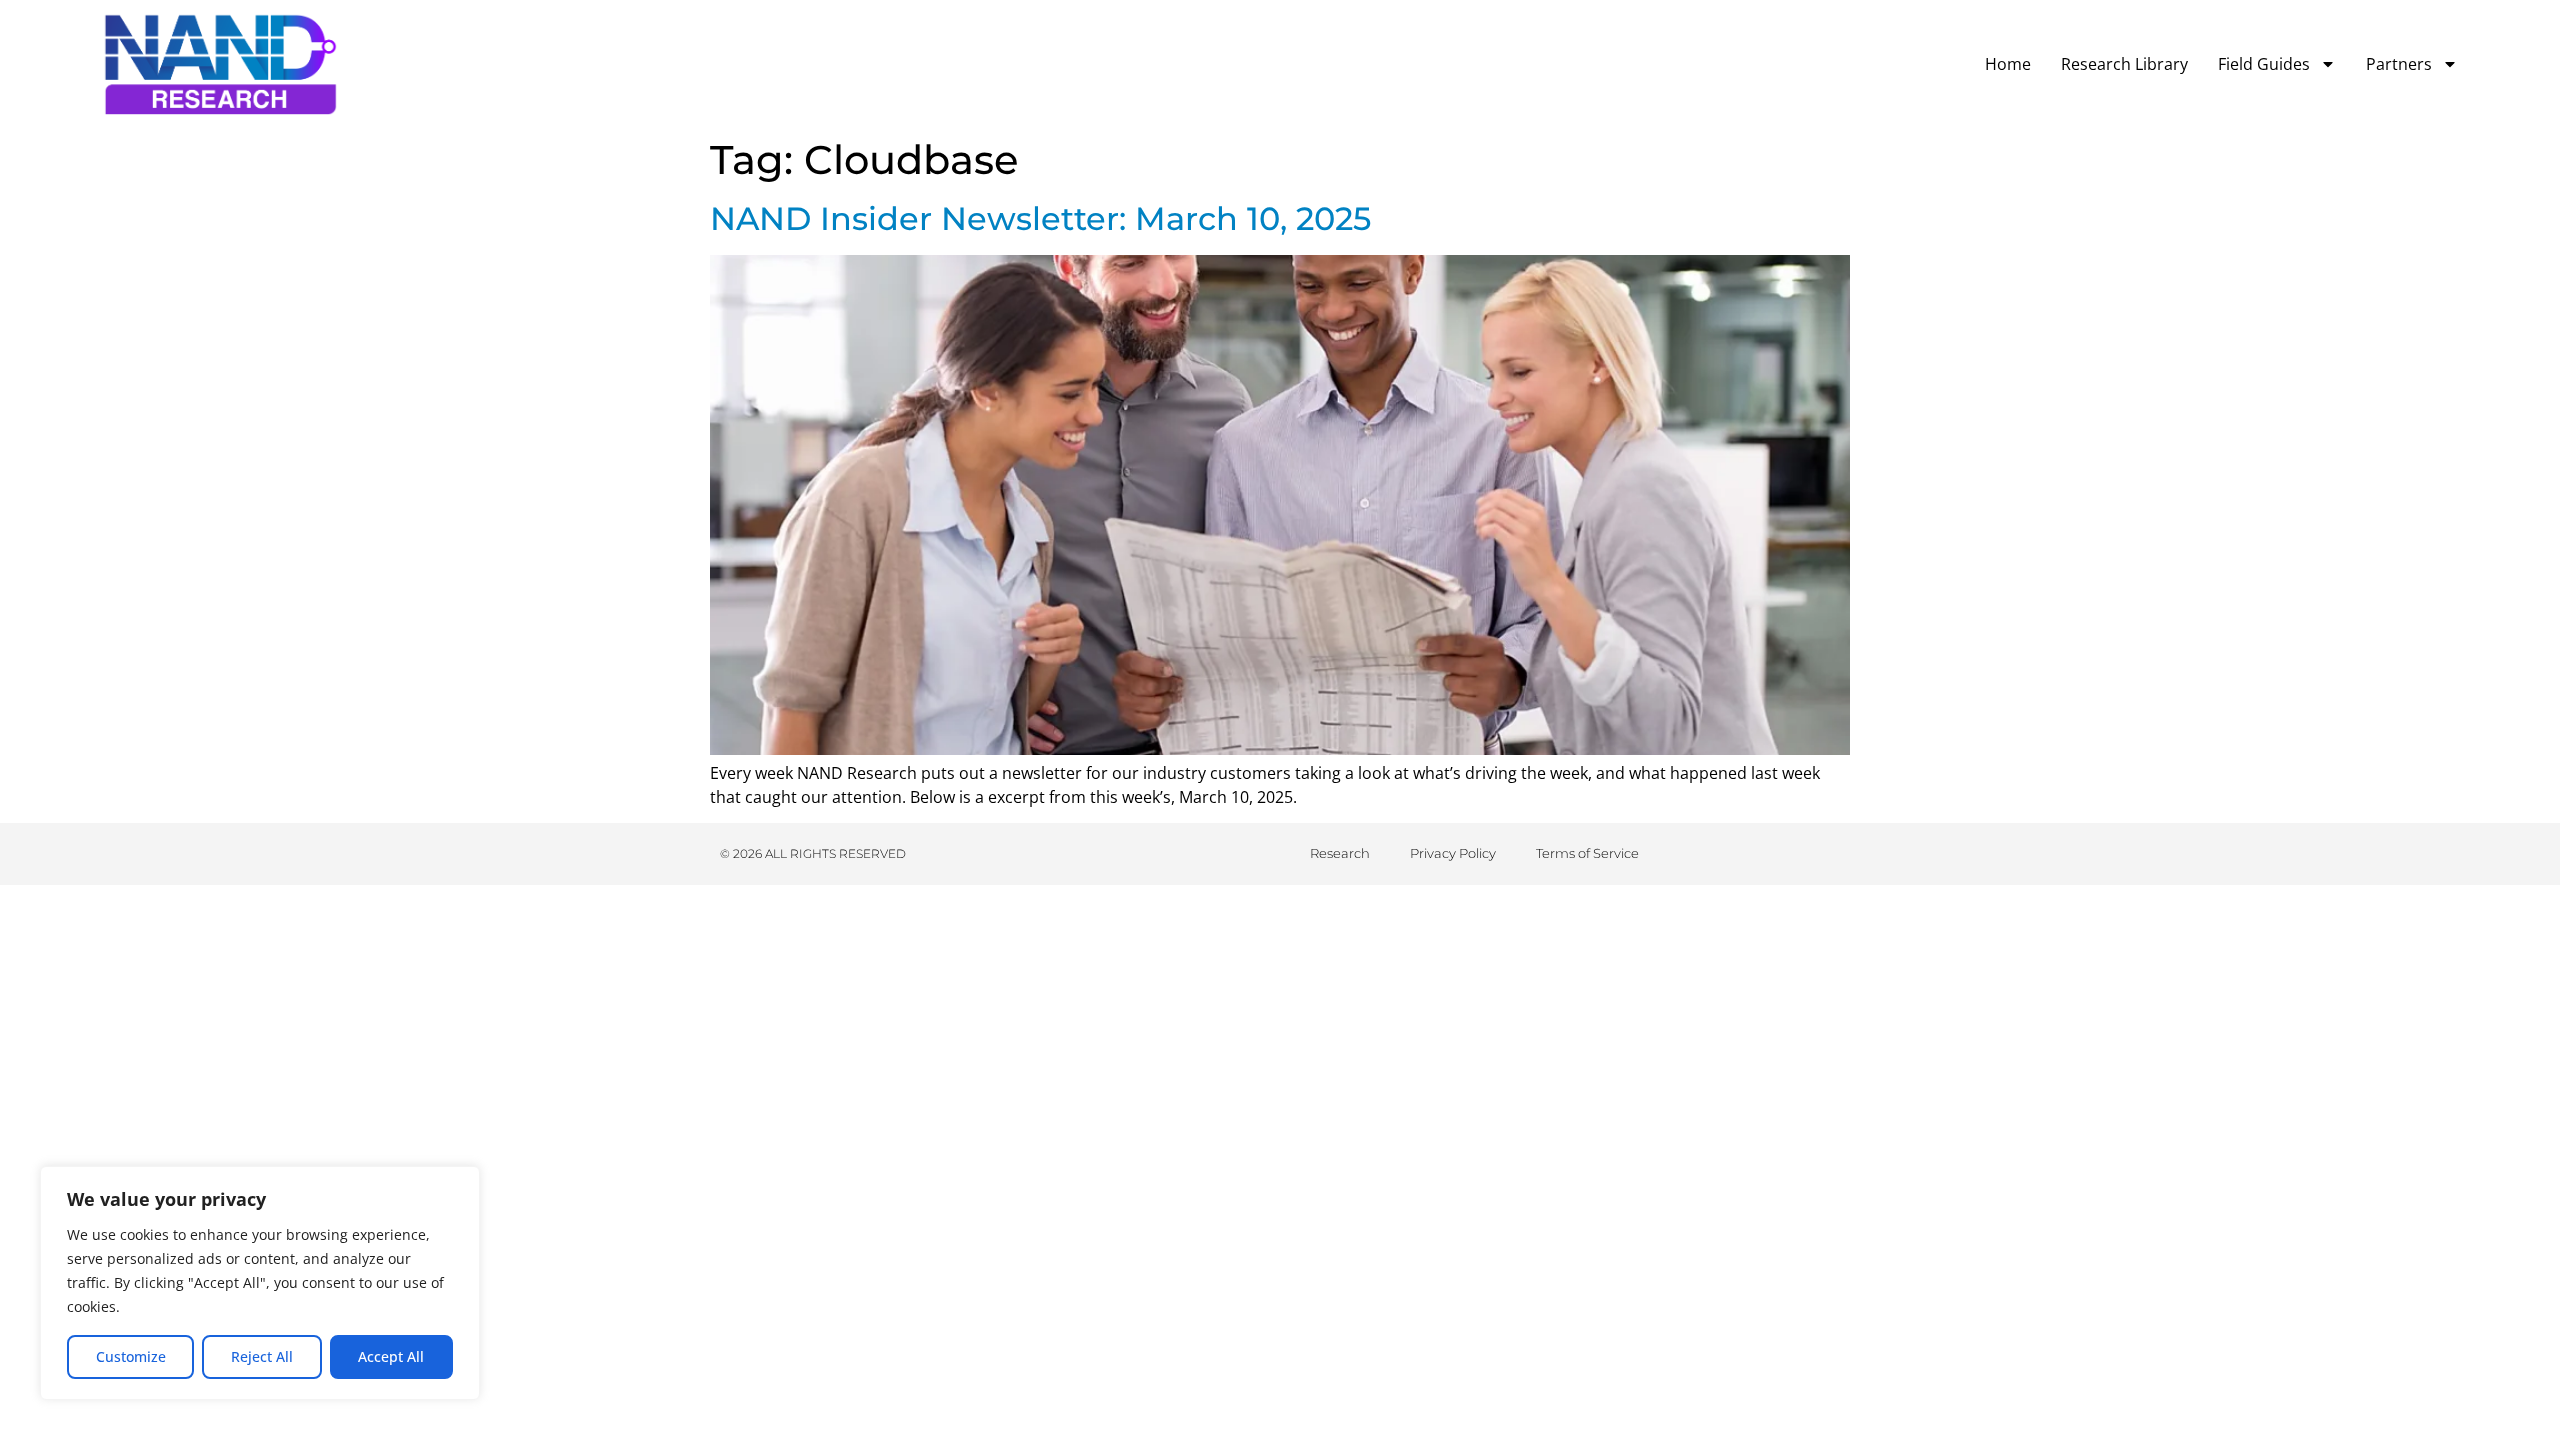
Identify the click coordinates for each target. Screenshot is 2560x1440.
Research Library (2124, 64)
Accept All (391, 1356)
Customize (131, 1356)
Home (2008, 64)
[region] (260, 1283)
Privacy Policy (1453, 853)
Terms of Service (1587, 853)
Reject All (262, 1356)
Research (1340, 853)
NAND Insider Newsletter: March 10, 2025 (1040, 218)
